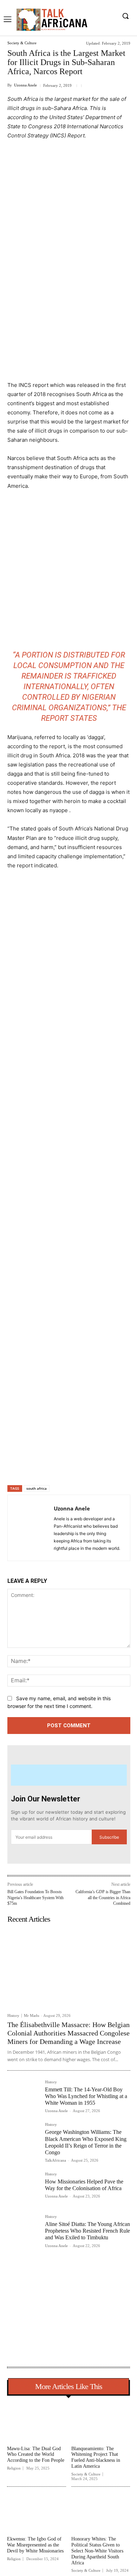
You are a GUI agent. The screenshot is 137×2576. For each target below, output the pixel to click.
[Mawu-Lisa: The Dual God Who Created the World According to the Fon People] (37, 2422)
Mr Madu (32, 2015)
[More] (102, 1467)
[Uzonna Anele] (33, 1528)
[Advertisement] (68, 218)
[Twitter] (53, 1467)
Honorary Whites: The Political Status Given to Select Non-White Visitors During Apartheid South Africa (97, 2551)
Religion (14, 2468)
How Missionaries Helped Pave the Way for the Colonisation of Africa (84, 2185)
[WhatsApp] (85, 1467)
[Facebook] (37, 1467)
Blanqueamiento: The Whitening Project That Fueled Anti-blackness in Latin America (96, 2457)
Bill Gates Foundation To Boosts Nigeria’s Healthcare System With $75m (35, 1898)
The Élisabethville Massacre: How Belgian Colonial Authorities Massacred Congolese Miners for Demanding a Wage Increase (68, 2033)
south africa (37, 1488)
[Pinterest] (69, 1467)
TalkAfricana (56, 2160)
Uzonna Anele (25, 85)
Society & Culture (22, 43)
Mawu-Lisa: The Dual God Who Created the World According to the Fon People (36, 2455)
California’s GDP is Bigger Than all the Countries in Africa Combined (103, 1898)
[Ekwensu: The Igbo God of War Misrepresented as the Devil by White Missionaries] (37, 2513)
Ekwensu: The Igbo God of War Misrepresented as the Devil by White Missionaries (35, 2545)
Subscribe (109, 1837)
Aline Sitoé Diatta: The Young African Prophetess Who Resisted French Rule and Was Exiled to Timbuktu (87, 2231)
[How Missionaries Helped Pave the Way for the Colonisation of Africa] (23, 2188)
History (13, 2016)
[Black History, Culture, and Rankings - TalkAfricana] (51, 20)
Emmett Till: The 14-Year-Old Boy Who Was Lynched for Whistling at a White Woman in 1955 (86, 2096)
